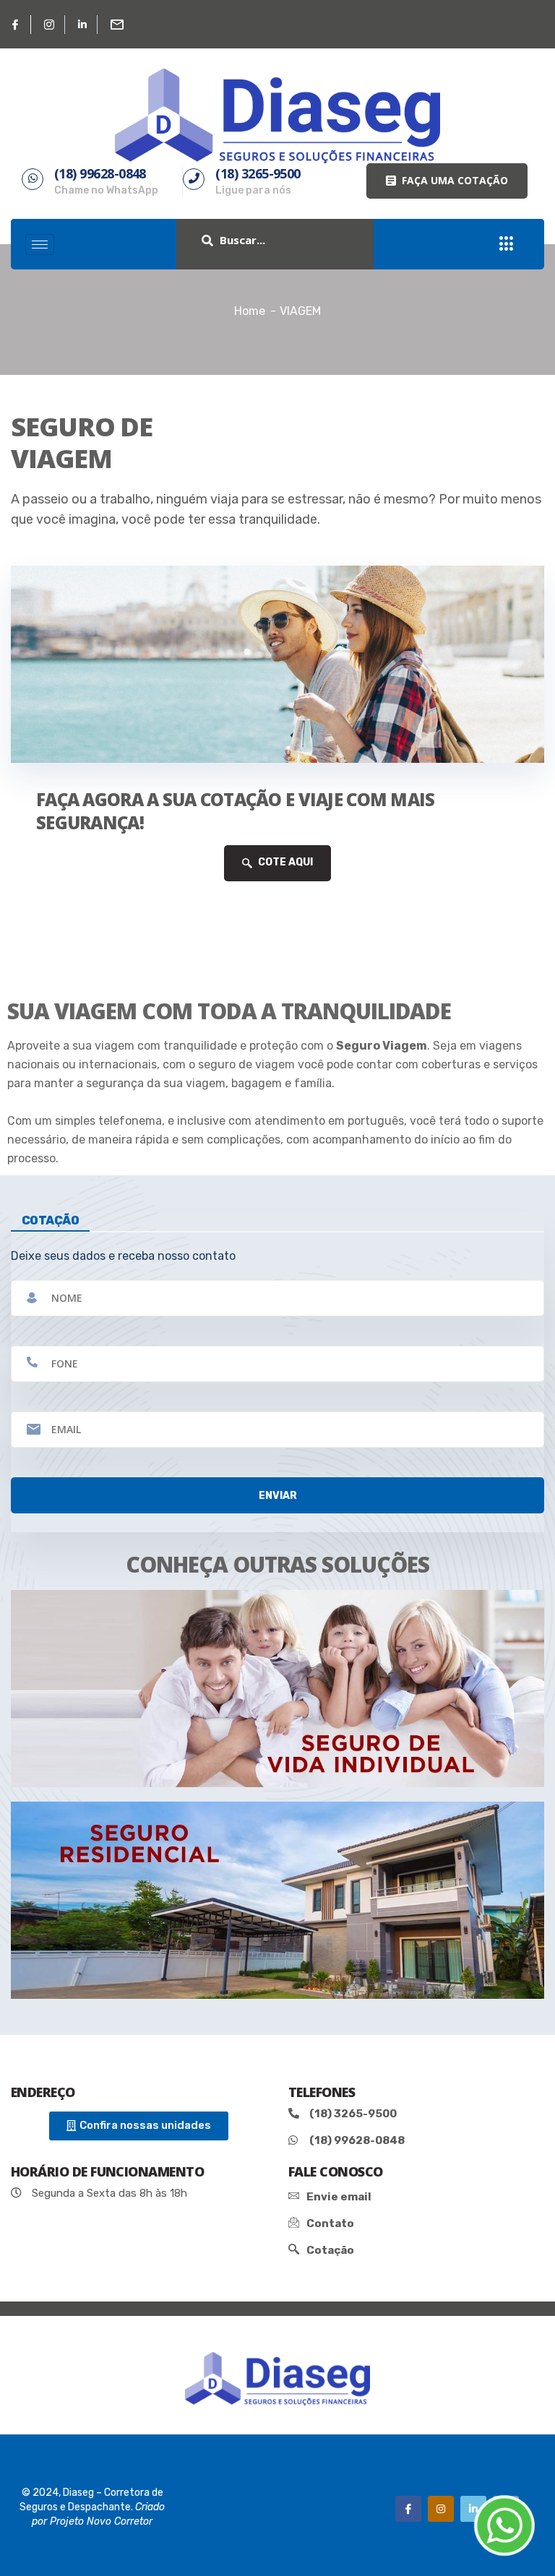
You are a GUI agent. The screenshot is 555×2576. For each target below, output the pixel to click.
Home (250, 311)
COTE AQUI (284, 862)
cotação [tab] (50, 1220)
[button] (447, 181)
